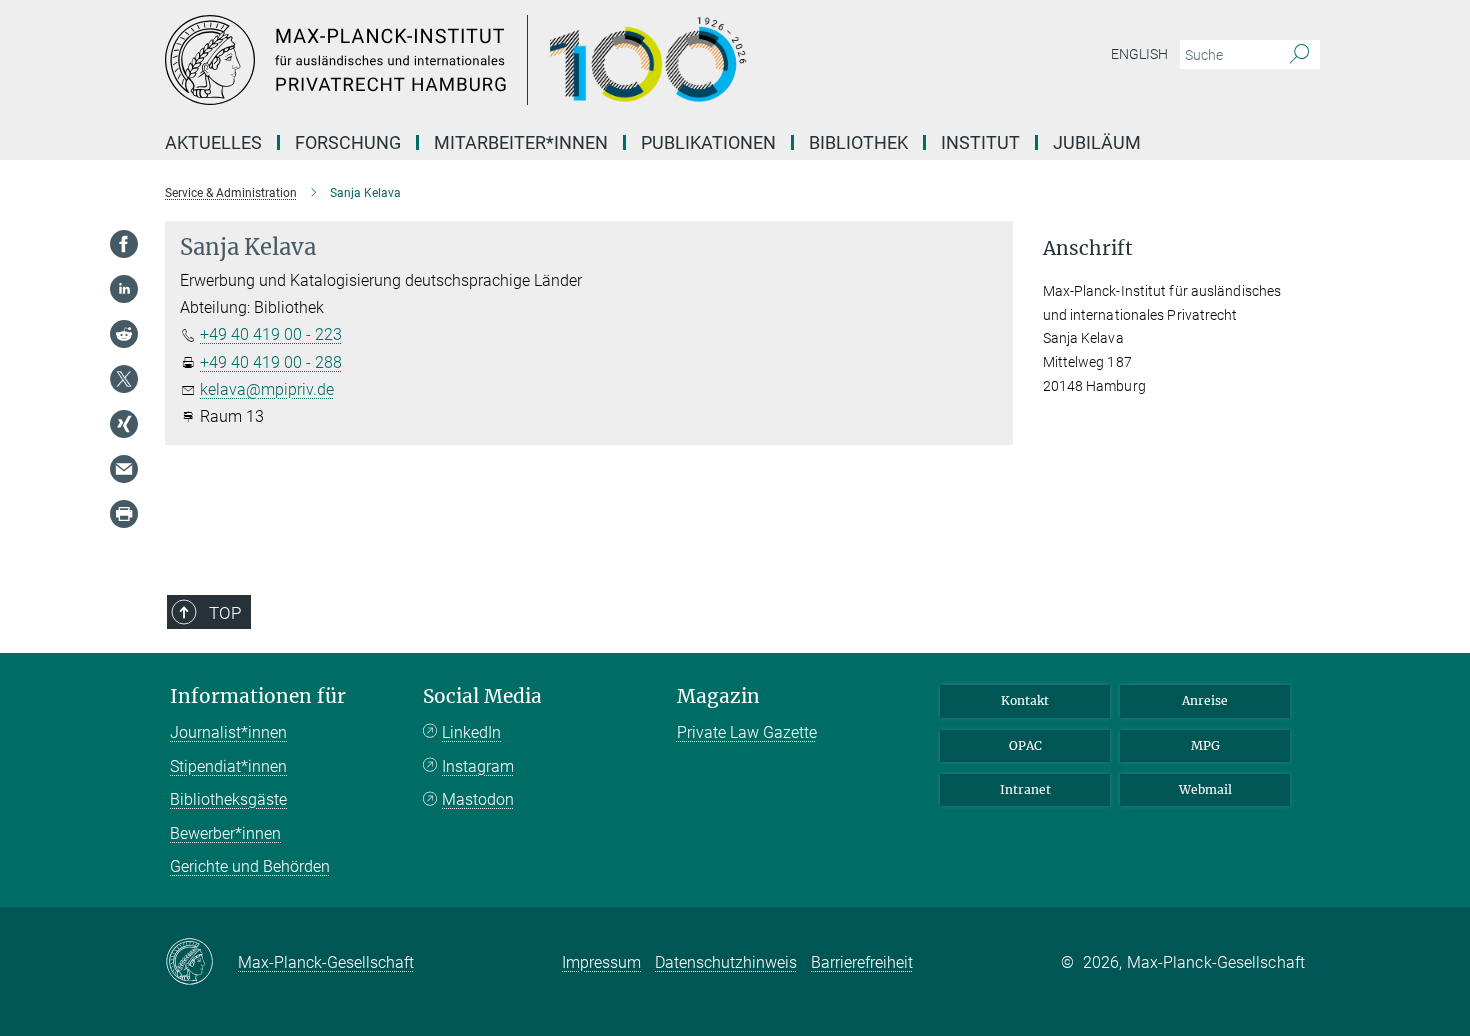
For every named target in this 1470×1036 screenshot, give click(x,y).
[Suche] (1299, 55)
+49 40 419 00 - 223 (271, 334)
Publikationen (708, 142)
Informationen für (258, 696)
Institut (980, 142)
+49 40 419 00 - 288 (271, 362)
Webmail (1205, 789)
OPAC (1025, 745)
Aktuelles (213, 142)
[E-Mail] (124, 469)
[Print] (124, 514)
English (1139, 54)
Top (225, 613)
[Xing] (124, 424)
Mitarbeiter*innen (521, 142)
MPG (1205, 745)
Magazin (718, 696)
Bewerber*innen (225, 833)
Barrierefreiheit (862, 962)
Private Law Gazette (747, 732)
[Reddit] (124, 334)
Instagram (478, 766)
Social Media (482, 696)
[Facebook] (124, 244)
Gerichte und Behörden (250, 866)
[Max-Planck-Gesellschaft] (201, 963)
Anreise (1205, 700)
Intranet (1025, 789)
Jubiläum (1097, 142)
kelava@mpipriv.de (267, 389)
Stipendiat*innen (228, 766)
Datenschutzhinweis (726, 962)
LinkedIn (471, 732)
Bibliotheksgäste (228, 799)
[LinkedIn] (124, 289)
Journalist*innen (228, 732)
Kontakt (1025, 700)
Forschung (348, 142)
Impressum (601, 962)
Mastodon (478, 799)
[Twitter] (124, 379)
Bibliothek (858, 142)
